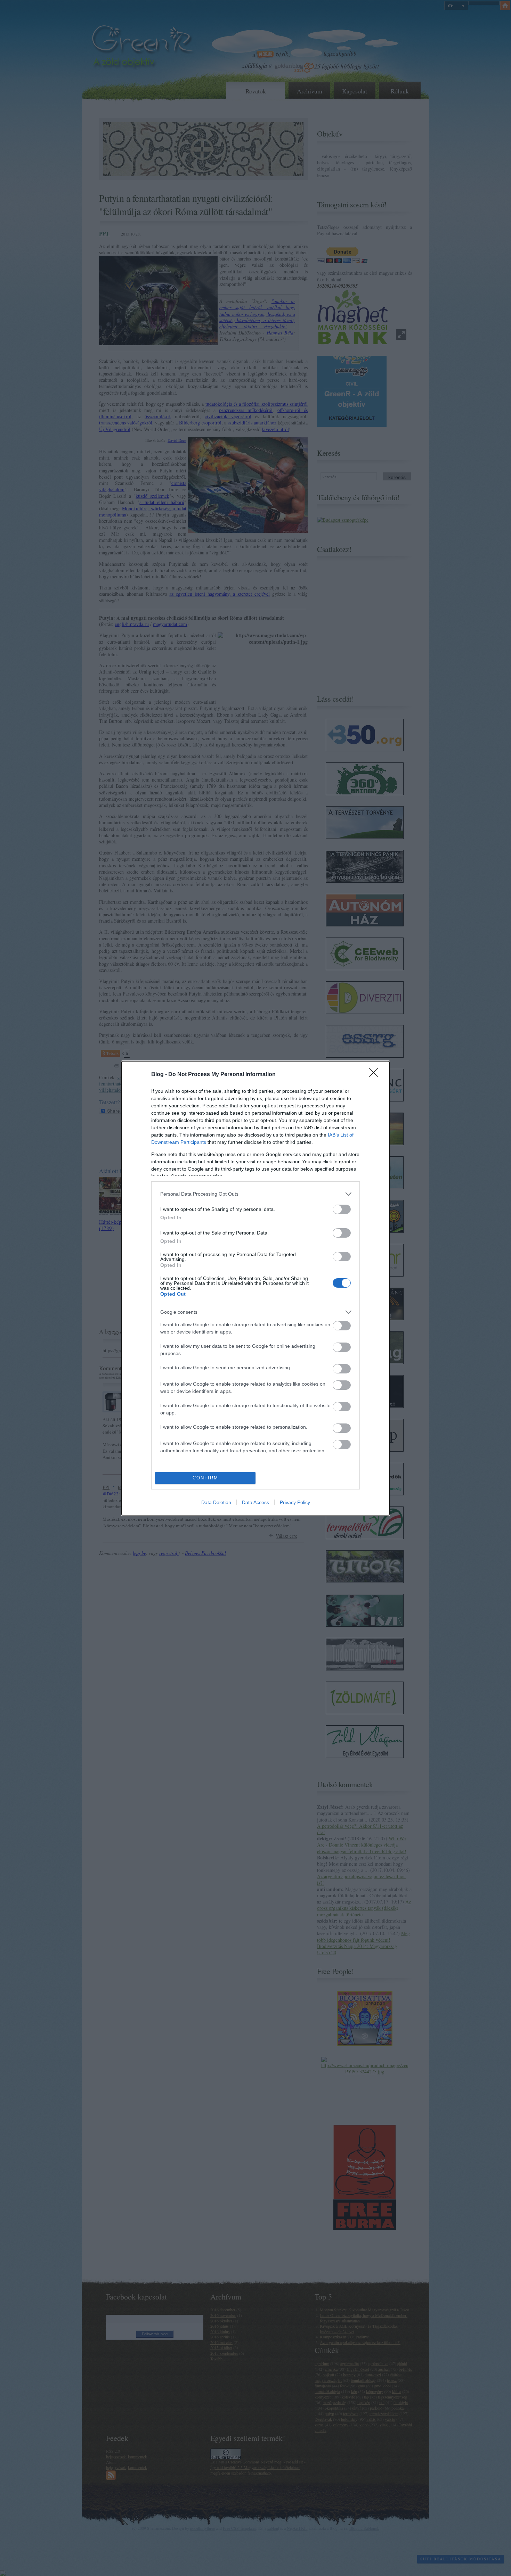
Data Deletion (216, 1502)
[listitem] (255, 1194)
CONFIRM (205, 1478)
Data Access (255, 1502)
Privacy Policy (295, 1502)
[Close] (376, 1075)
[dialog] (255, 1288)
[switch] (342, 1209)
